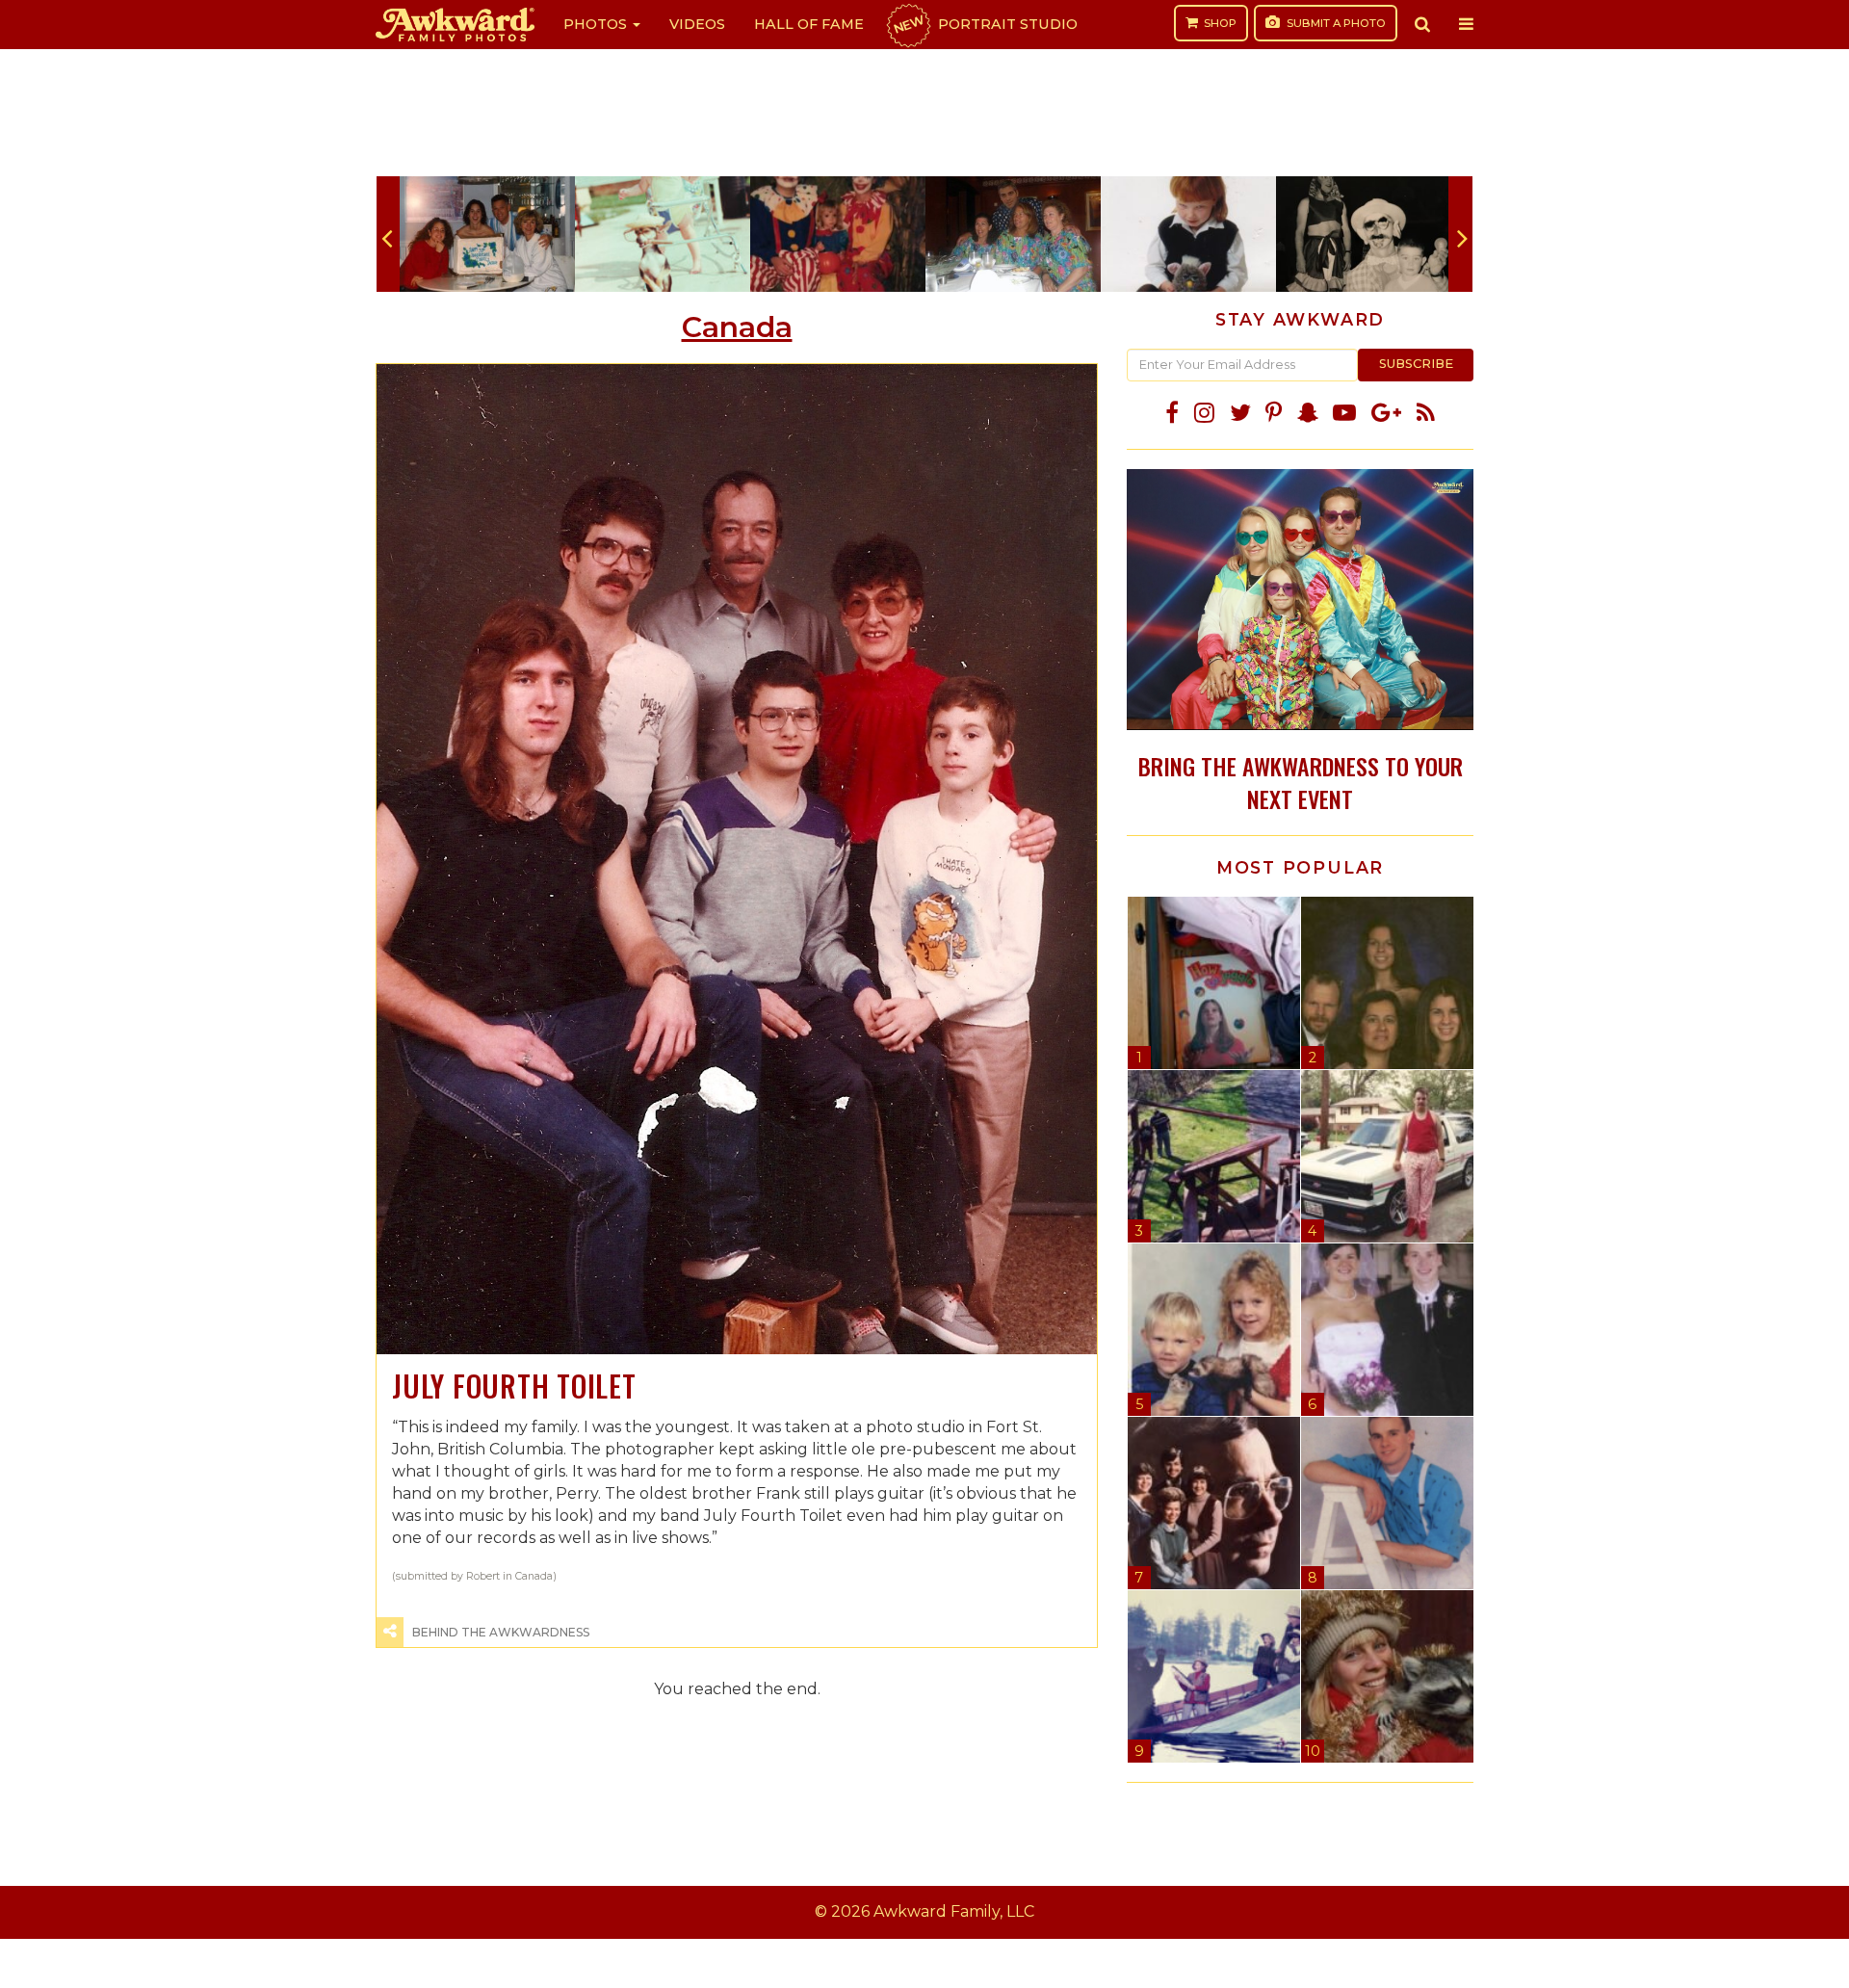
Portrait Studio (984, 24)
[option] (487, 234)
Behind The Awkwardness (501, 1632)
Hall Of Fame (809, 24)
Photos (597, 24)
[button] (1422, 24)
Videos (697, 24)
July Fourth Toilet (514, 1386)
